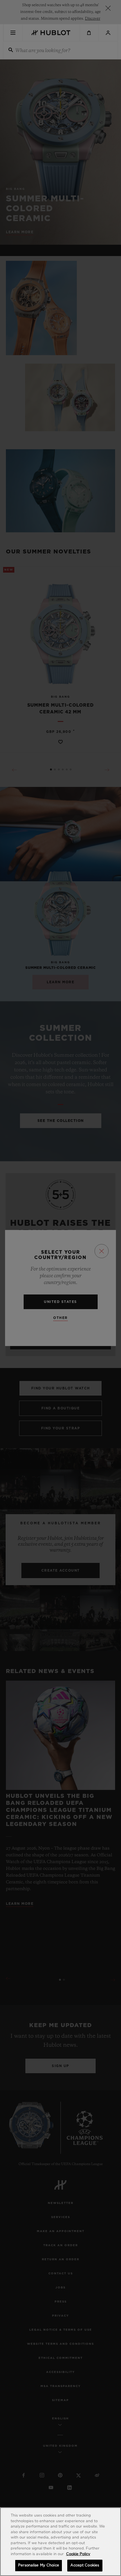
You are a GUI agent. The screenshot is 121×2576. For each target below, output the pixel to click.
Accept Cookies (85, 2565)
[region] (60, 2542)
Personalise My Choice (39, 2565)
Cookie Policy (78, 2554)
